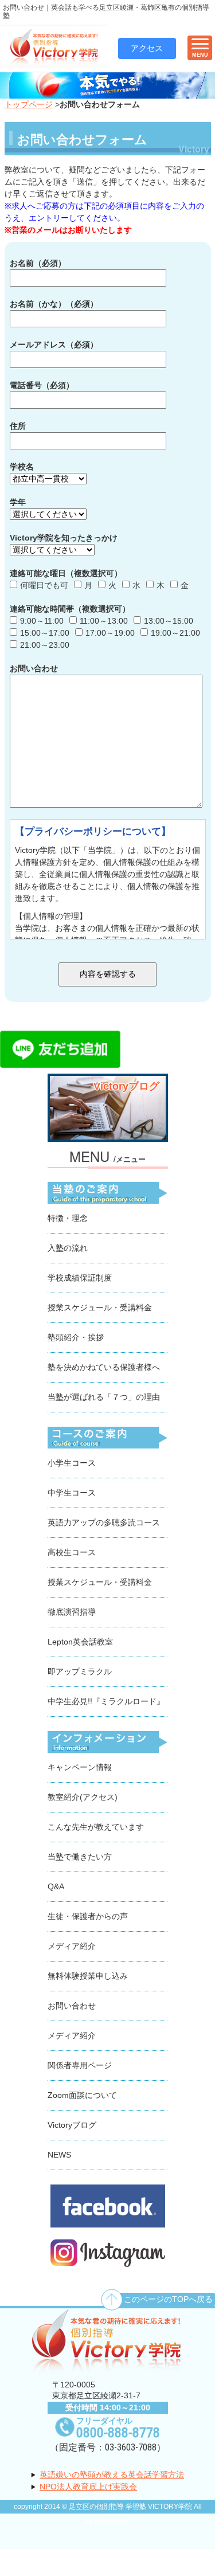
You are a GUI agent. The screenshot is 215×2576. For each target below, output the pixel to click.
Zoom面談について (82, 2095)
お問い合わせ (72, 2006)
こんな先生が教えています (96, 1827)
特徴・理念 (68, 1218)
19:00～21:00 (175, 633)
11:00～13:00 (104, 621)
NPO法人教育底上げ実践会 (88, 2487)
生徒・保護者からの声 (88, 1916)
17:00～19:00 (110, 633)
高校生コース (72, 1552)
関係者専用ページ (80, 2065)
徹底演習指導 (72, 1612)
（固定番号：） (108, 2447)
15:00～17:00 (45, 633)
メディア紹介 (72, 1946)
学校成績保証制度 (80, 1278)
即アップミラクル (80, 1671)
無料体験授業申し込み (88, 1976)
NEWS (59, 2155)
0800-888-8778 (118, 2433)
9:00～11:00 (42, 621)
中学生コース (72, 1493)
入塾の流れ (68, 1248)
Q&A (56, 1886)
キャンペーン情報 (80, 1767)
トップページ (29, 104)
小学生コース (72, 1463)
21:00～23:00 (45, 645)
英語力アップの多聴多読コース (104, 1522)
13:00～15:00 (169, 621)
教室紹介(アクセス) (83, 1797)
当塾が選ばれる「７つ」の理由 (104, 1397)
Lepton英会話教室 (80, 1642)
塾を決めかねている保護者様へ (104, 1367)
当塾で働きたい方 (80, 1857)
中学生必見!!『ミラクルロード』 (106, 1701)
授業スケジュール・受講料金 (100, 1307)
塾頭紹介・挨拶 (76, 1337)
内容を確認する (108, 974)
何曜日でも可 (44, 585)
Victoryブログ (72, 2125)
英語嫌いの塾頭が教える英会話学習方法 (112, 2475)
